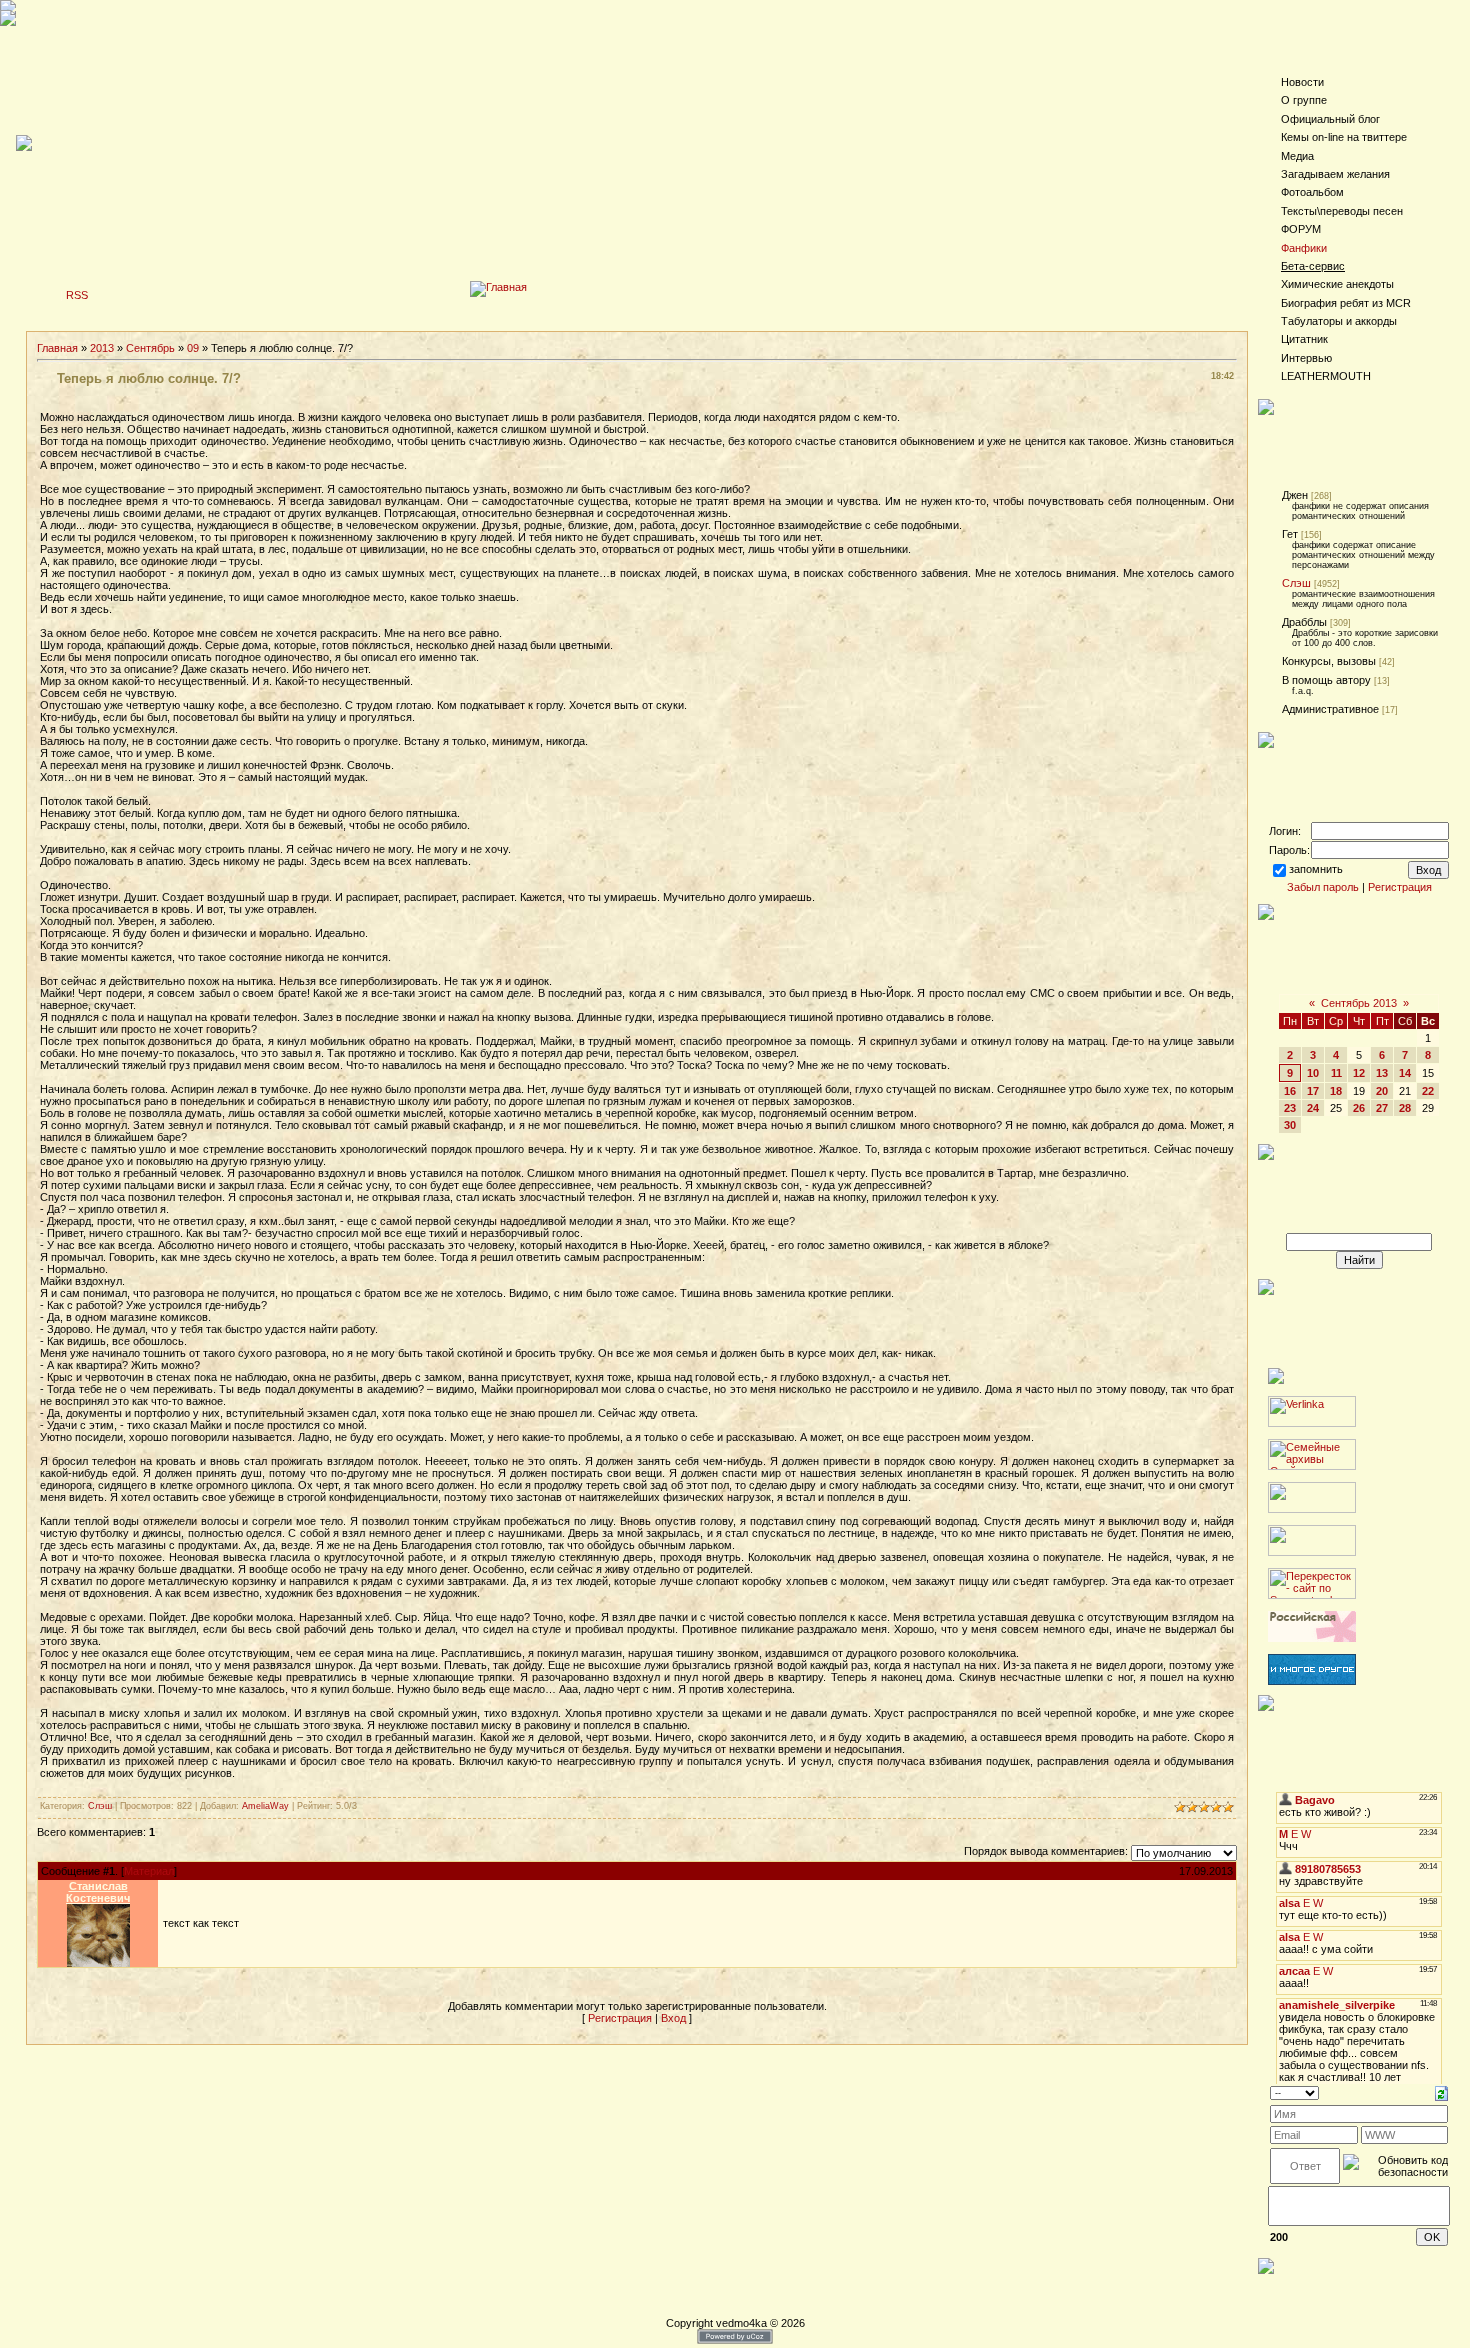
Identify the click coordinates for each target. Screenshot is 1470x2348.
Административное (1330, 709)
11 (1336, 1073)
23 (1290, 1108)
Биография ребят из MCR (1346, 303)
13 (1382, 1073)
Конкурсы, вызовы (1329, 661)
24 (1313, 1108)
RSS (77, 295)
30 (1290, 1125)
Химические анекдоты (1337, 284)
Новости (1302, 82)
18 (1336, 1091)
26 (1359, 1108)
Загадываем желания (1335, 174)
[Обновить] (1441, 2092)
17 (1313, 1091)
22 (1428, 1091)
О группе (1304, 100)
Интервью (1306, 358)
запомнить (1316, 869)
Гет (1290, 534)
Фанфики (1304, 248)
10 (1313, 1073)
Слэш (100, 1806)
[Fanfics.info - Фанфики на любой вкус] (1312, 1681)
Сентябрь (150, 348)
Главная (57, 348)
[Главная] (498, 287)
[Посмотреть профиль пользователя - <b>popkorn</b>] (98, 1963)
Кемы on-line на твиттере (1344, 137)
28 (1405, 1108)
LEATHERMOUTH (1326, 376)
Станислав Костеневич (98, 1892)
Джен (1295, 495)
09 (193, 348)
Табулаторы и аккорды (1339, 321)
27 (1382, 1108)
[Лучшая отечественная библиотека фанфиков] (1312, 1638)
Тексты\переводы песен (1342, 211)
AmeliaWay (265, 1806)
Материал (149, 1871)
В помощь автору (1326, 680)
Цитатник (1304, 339)
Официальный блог (1330, 119)
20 (1382, 1091)
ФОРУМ (1301, 229)
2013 (102, 348)
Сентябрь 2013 (1359, 1003)
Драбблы (1304, 622)
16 (1290, 1091)
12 (1359, 1073)
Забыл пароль (1323, 887)
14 (1405, 1073)
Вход (673, 2018)
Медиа (1297, 156)
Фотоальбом (1312, 192)
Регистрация (620, 2018)
